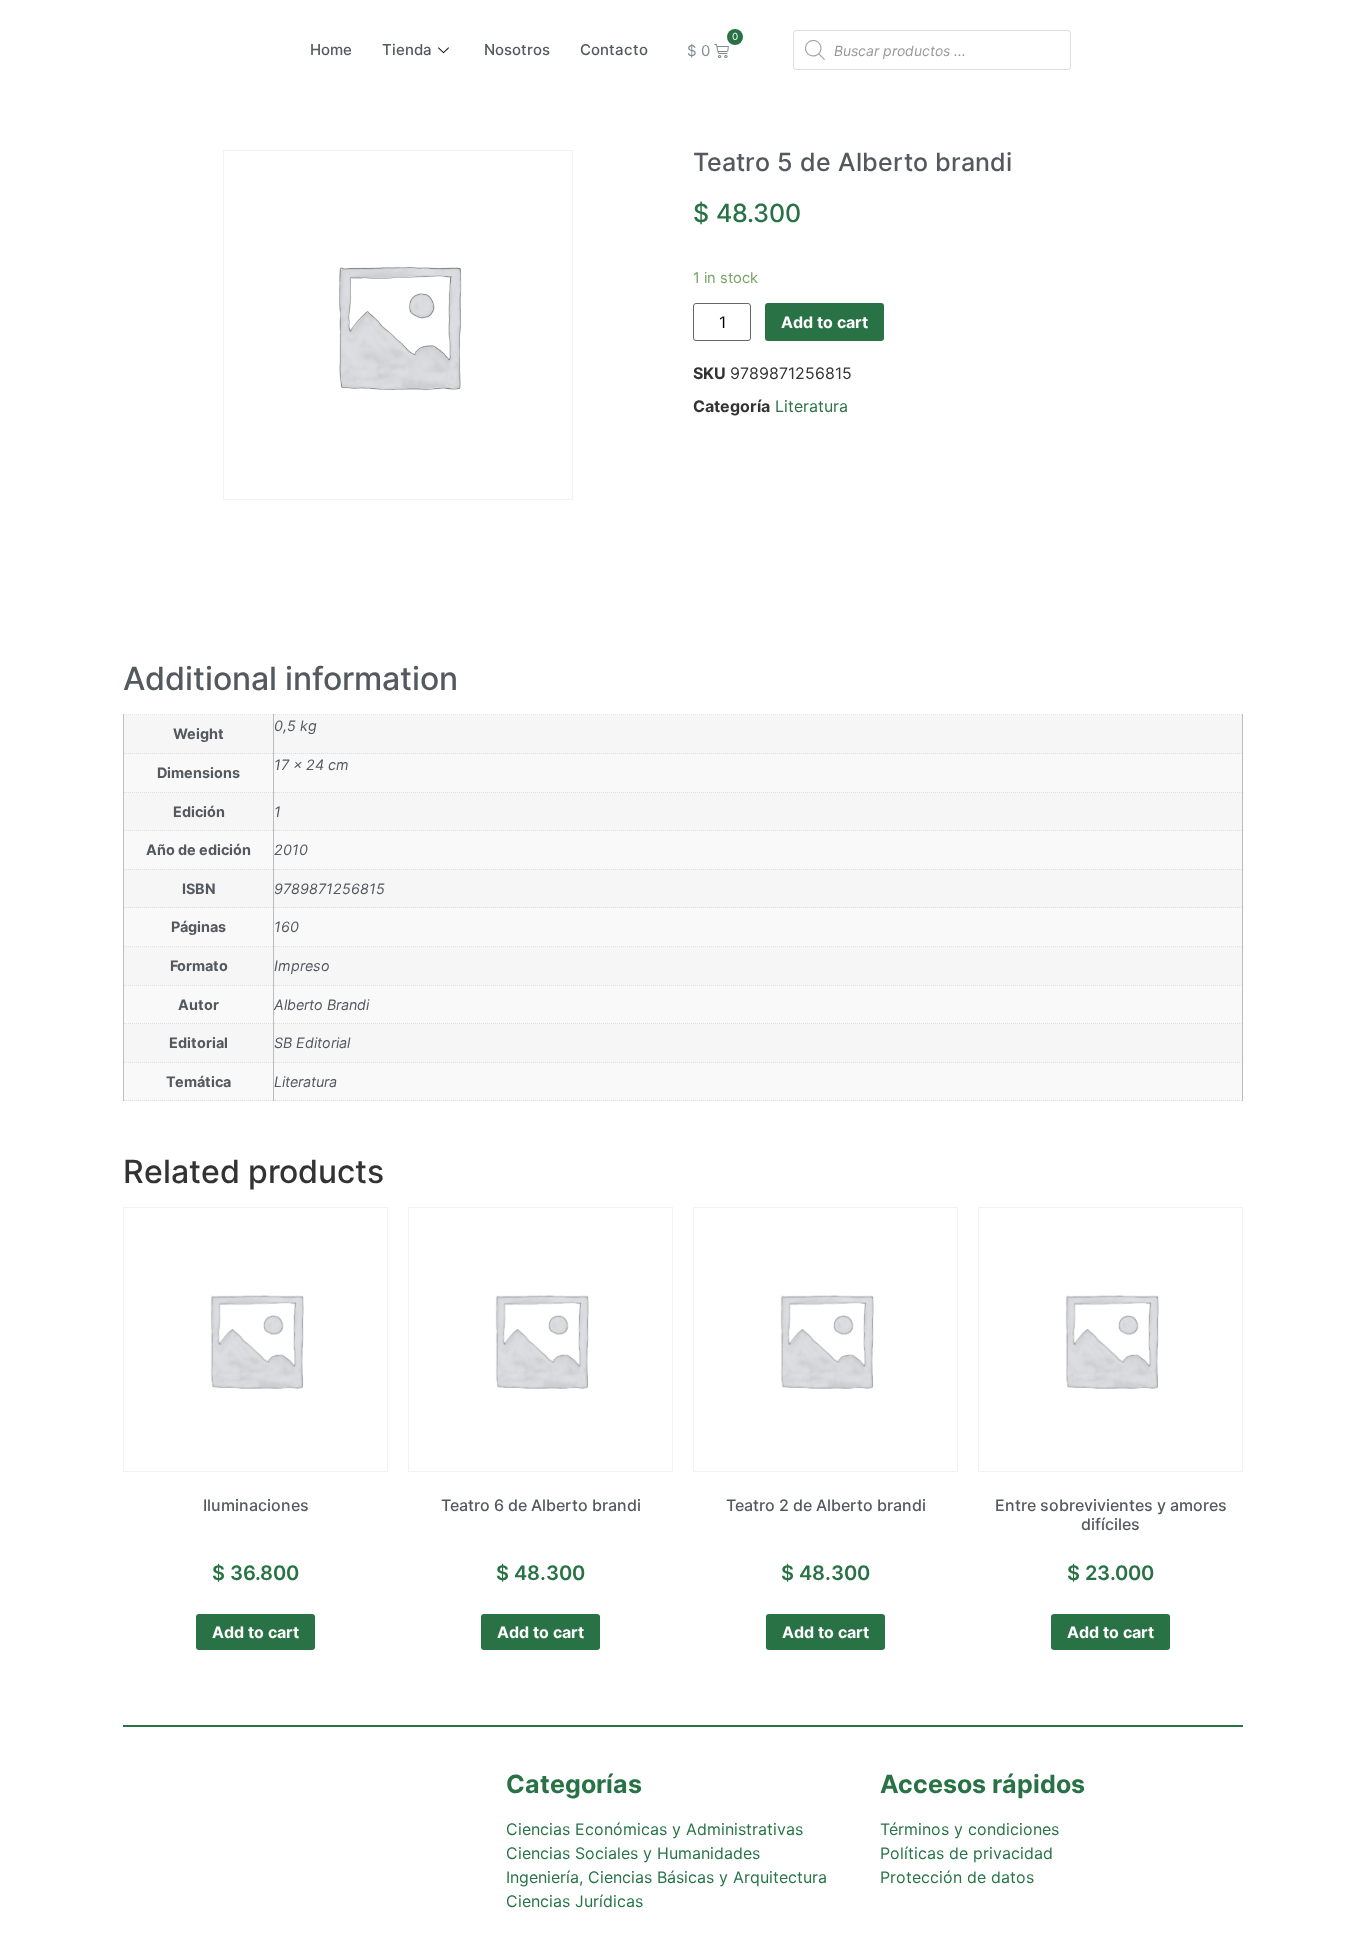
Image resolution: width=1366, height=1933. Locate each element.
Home (331, 49)
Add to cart (824, 322)
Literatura (811, 406)
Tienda (407, 49)
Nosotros (517, 49)
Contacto (614, 49)
